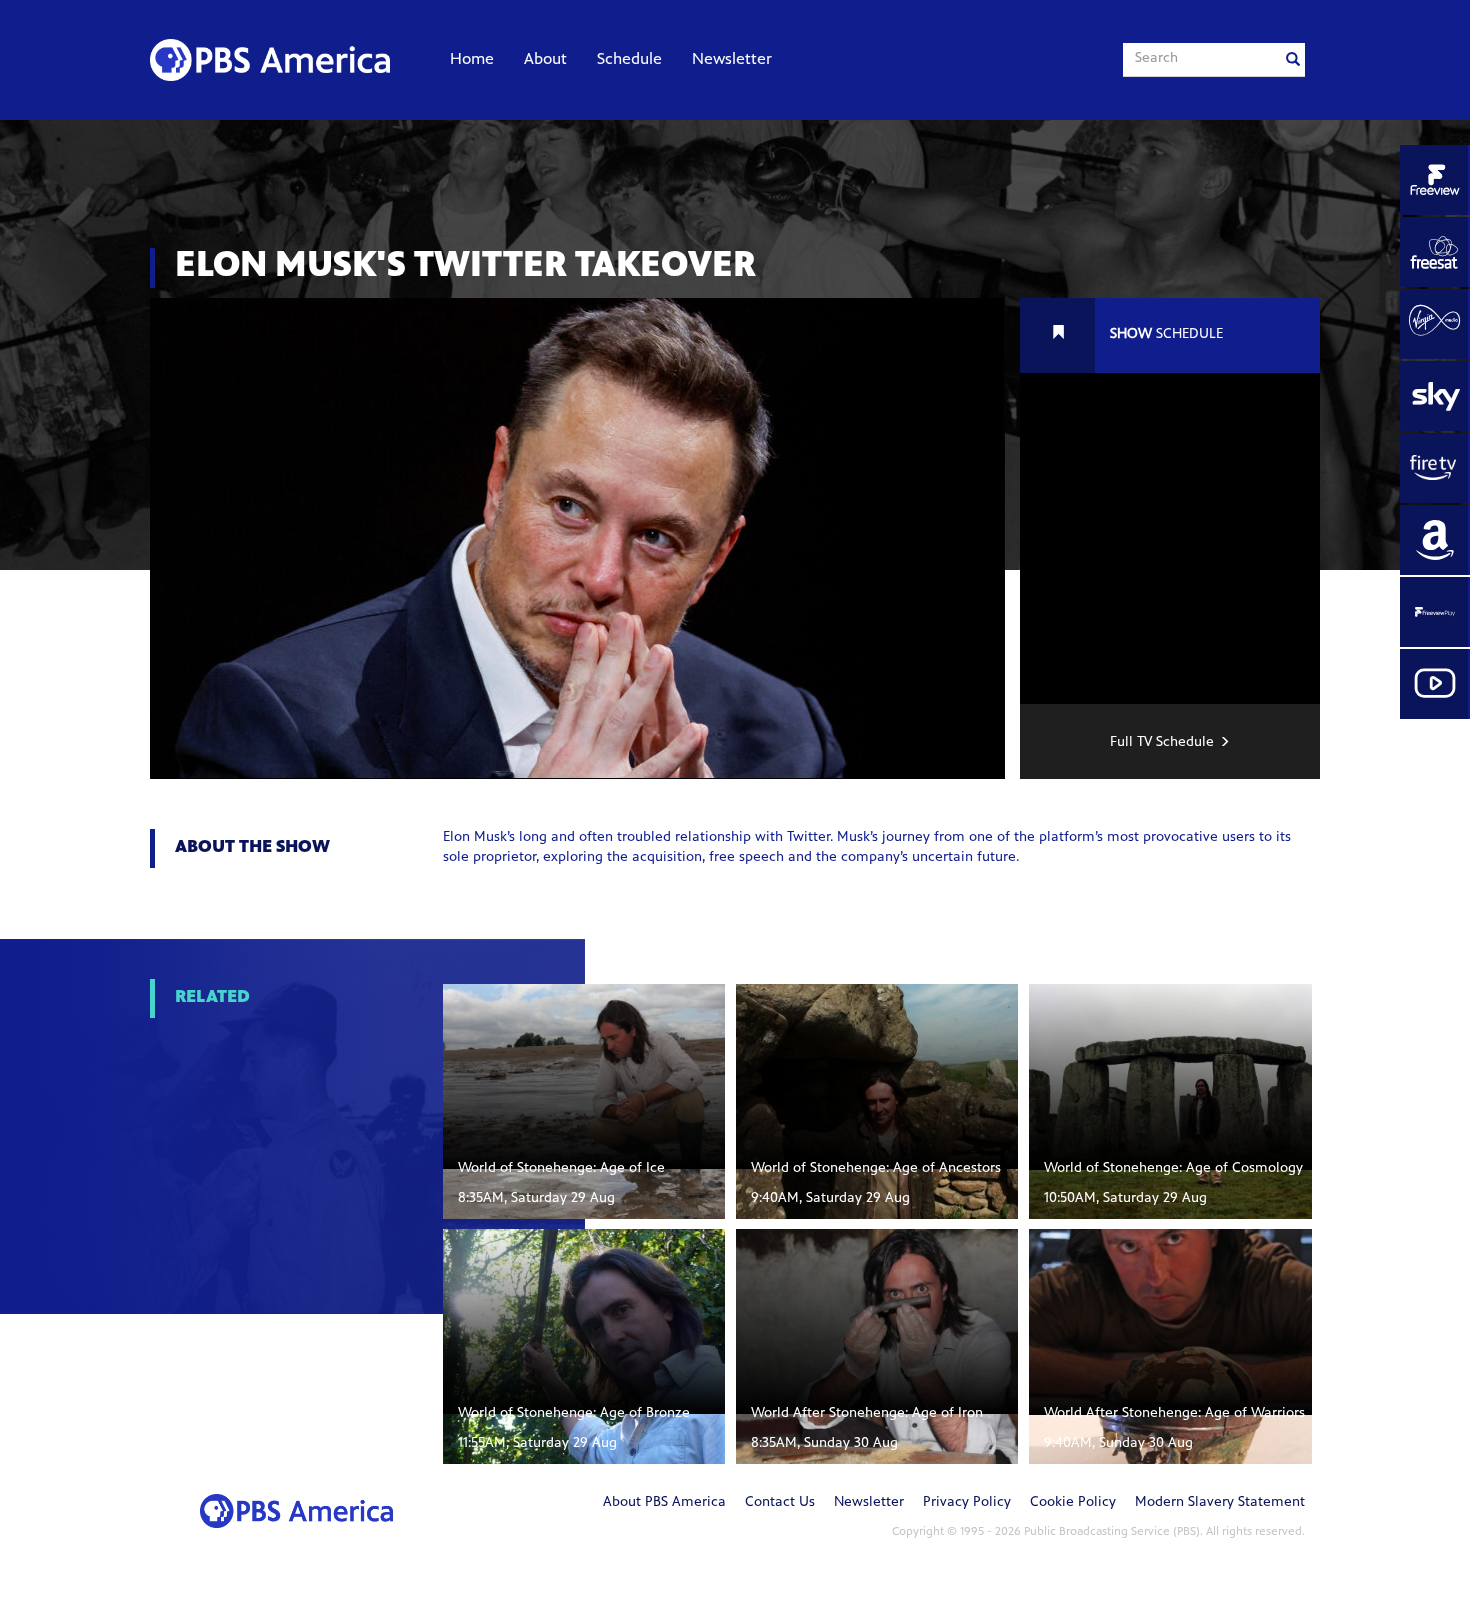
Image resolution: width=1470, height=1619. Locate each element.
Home (472, 60)
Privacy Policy (967, 1503)
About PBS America (664, 1503)
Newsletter (732, 60)
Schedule (629, 60)
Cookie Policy (1073, 1503)
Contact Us (780, 1503)
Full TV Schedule (1162, 743)
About (545, 60)
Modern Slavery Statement (1220, 1503)
